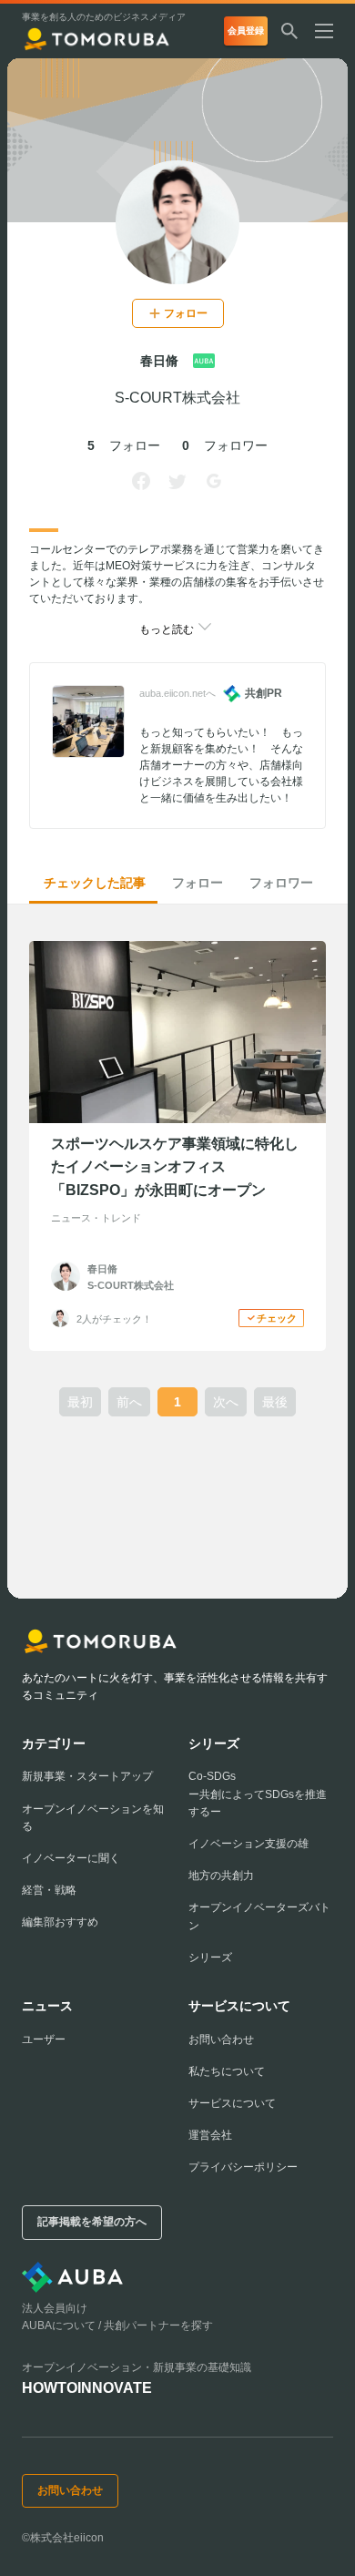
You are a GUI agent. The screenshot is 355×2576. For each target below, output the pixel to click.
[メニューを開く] (331, 31)
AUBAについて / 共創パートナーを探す (117, 2326)
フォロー (198, 883)
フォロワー (281, 883)
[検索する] (289, 31)
